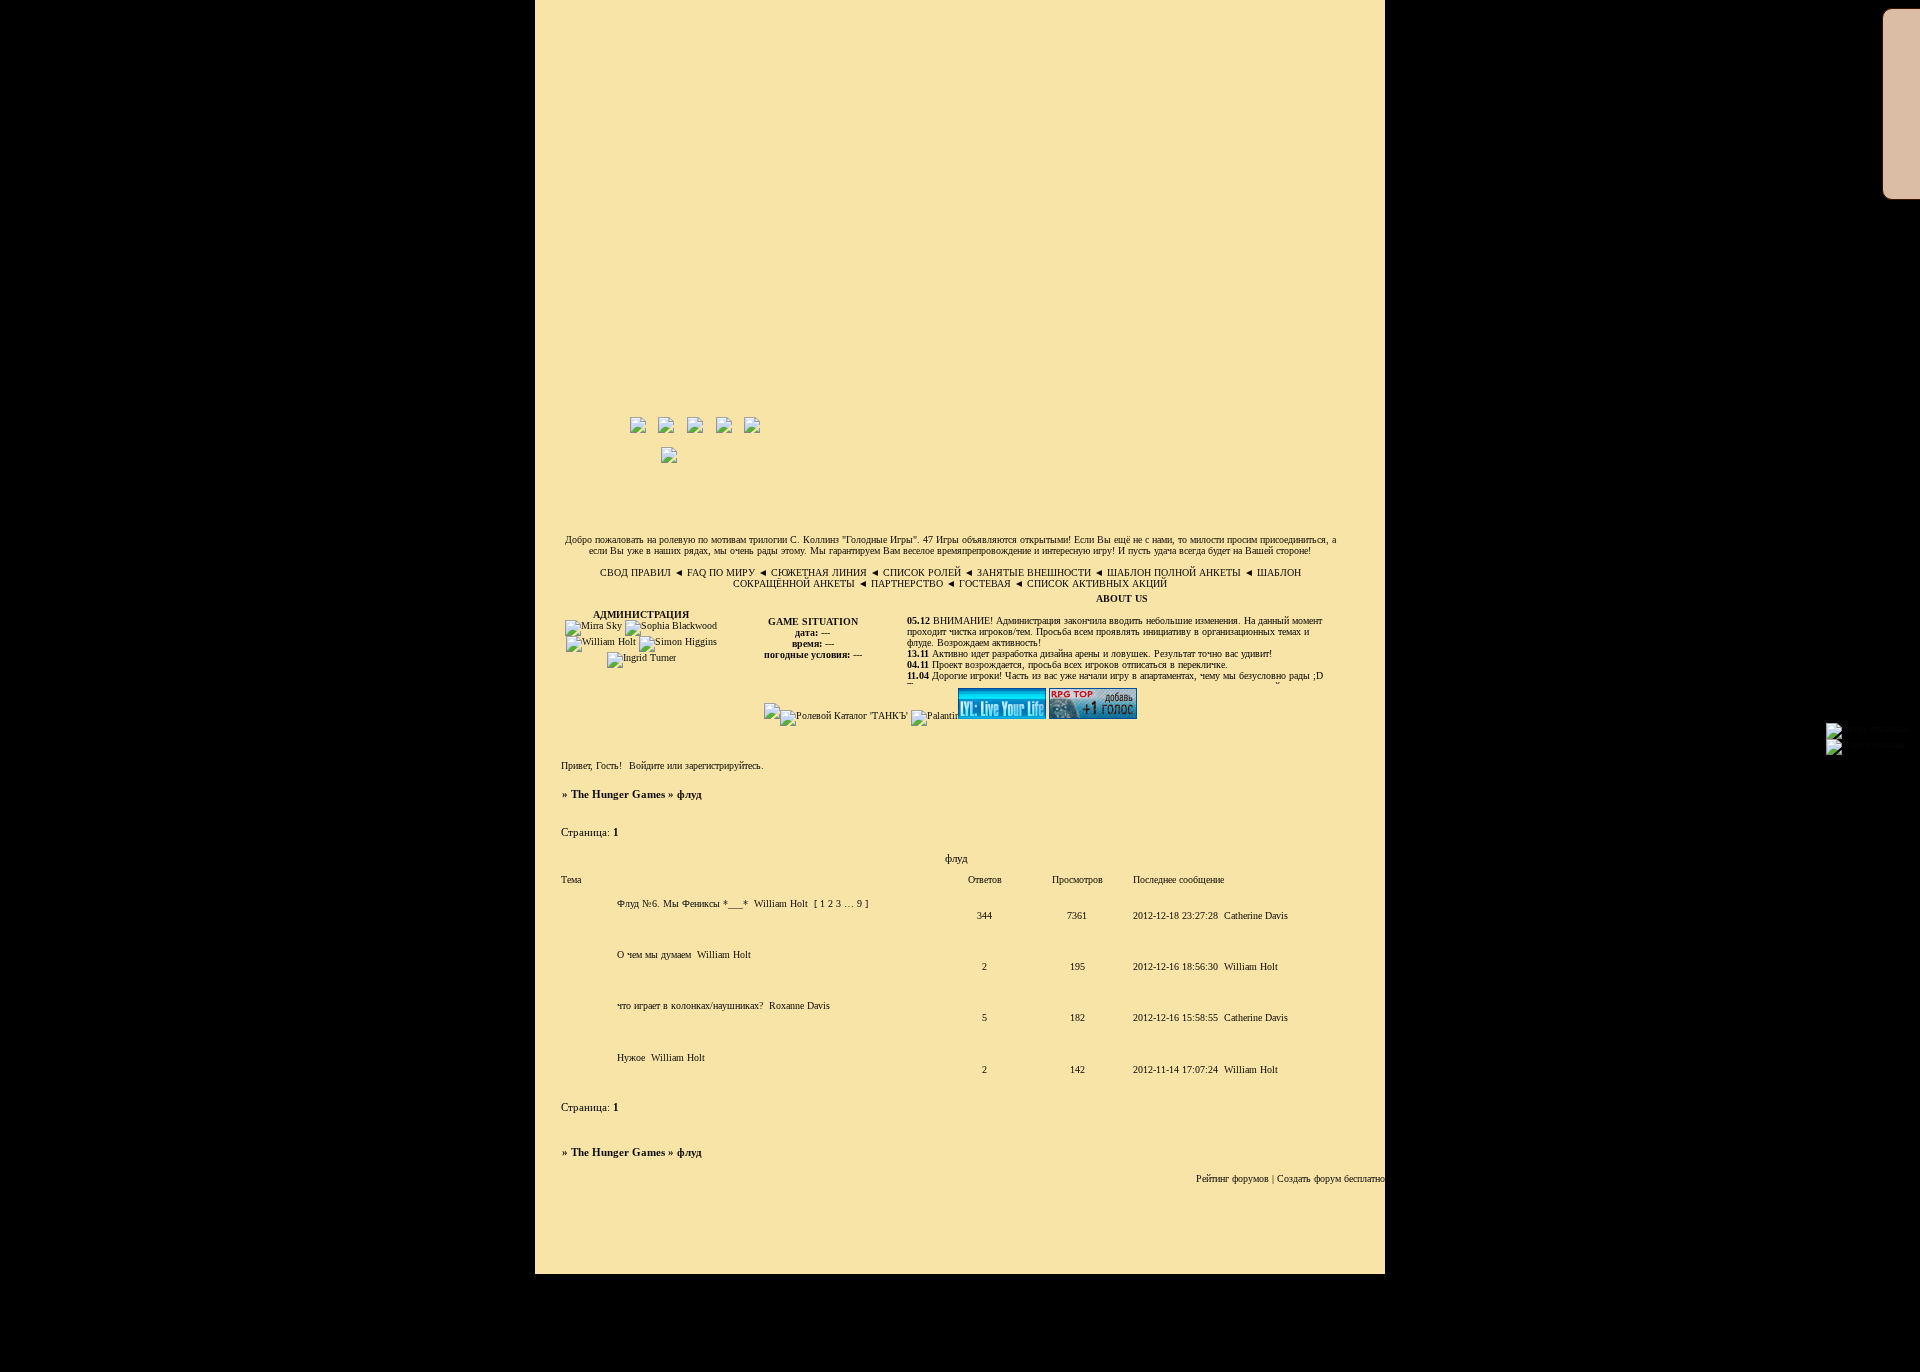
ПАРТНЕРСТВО (907, 583)
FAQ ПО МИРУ (721, 572)
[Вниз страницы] (1865, 744)
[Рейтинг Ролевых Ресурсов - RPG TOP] (1093, 715)
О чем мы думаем (654, 954)
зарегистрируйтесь (723, 765)
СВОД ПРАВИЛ (635, 572)
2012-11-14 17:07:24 (1175, 1069)
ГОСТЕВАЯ (985, 583)
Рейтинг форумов (1232, 1178)
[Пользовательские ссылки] (1050, 456)
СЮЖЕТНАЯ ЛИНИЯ (819, 572)
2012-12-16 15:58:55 (1175, 1017)
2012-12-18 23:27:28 (1175, 915)
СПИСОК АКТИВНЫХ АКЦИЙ (1097, 583)
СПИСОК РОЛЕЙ (922, 572)
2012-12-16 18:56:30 (1175, 966)
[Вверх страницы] (1868, 728)
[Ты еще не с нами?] (1003, 715)
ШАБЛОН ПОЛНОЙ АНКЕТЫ (1174, 572)
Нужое (631, 1057)
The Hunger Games (618, 794)
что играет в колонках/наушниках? (690, 1005)
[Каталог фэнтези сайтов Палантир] (934, 715)
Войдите (646, 765)
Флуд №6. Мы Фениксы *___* (682, 903)
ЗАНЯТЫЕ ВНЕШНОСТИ (1034, 572)
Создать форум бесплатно (1331, 1178)
